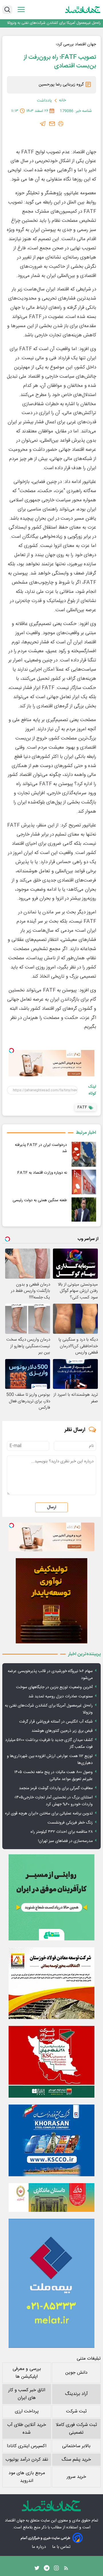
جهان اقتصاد (15, 2521)
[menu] (21, 10)
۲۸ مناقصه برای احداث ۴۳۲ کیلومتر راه (62, 1832)
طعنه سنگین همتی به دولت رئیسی (40, 1200)
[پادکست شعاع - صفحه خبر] (51, 1897)
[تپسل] (11, 1051)
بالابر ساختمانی (76, 2446)
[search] (7, 10)
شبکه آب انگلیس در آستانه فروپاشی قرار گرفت (56, 1722)
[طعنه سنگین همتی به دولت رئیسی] (84, 1210)
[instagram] (56, 2569)
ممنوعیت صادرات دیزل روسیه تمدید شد (61, 1696)
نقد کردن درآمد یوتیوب (27, 2460)
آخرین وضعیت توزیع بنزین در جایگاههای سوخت (54, 1687)
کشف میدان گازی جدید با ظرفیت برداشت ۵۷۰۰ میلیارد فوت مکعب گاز (49, 1744)
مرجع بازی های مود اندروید (27, 2477)
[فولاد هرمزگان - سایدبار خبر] (51, 1601)
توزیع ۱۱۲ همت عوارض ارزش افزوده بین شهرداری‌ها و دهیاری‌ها (50, 1760)
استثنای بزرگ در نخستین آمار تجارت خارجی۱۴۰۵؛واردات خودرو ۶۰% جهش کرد (54, 1801)
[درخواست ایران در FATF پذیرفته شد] (84, 1154)
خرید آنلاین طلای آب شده (27, 2429)
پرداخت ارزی (27, 2411)
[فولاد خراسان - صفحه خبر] (51, 2140)
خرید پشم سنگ (76, 2460)
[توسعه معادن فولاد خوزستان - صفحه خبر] (51, 1983)
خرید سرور (76, 2477)
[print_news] (61, 124)
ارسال (51, 1507)
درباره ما (39, 2547)
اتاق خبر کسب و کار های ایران (27, 2394)
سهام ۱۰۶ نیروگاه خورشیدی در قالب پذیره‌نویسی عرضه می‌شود (50, 1675)
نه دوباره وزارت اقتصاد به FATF (42, 1173)
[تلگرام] (43, 124)
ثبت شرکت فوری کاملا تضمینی (76, 2429)
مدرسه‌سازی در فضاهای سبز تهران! (65, 1841)
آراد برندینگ (76, 2394)
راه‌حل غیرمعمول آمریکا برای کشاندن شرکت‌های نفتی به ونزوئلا (54, 23)
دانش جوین (76, 2373)
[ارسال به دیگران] (52, 124)
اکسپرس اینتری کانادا (27, 2446)
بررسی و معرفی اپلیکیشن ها (27, 2373)
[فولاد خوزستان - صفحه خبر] (51, 2062)
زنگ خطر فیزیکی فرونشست (70, 1823)
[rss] (66, 2569)
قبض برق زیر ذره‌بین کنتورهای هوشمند (62, 1731)
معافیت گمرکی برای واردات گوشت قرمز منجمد (56, 1788)
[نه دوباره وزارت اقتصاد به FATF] (84, 1182)
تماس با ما (62, 2547)
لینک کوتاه (92, 1090)
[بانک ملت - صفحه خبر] (51, 2198)
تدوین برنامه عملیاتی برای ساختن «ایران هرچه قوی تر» (49, 1814)
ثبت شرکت (76, 2411)
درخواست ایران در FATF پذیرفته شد (41, 1148)
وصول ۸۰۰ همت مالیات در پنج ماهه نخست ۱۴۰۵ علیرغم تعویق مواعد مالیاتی (54, 1776)
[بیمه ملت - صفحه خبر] (51, 2283)
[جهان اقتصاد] (83, 9)
